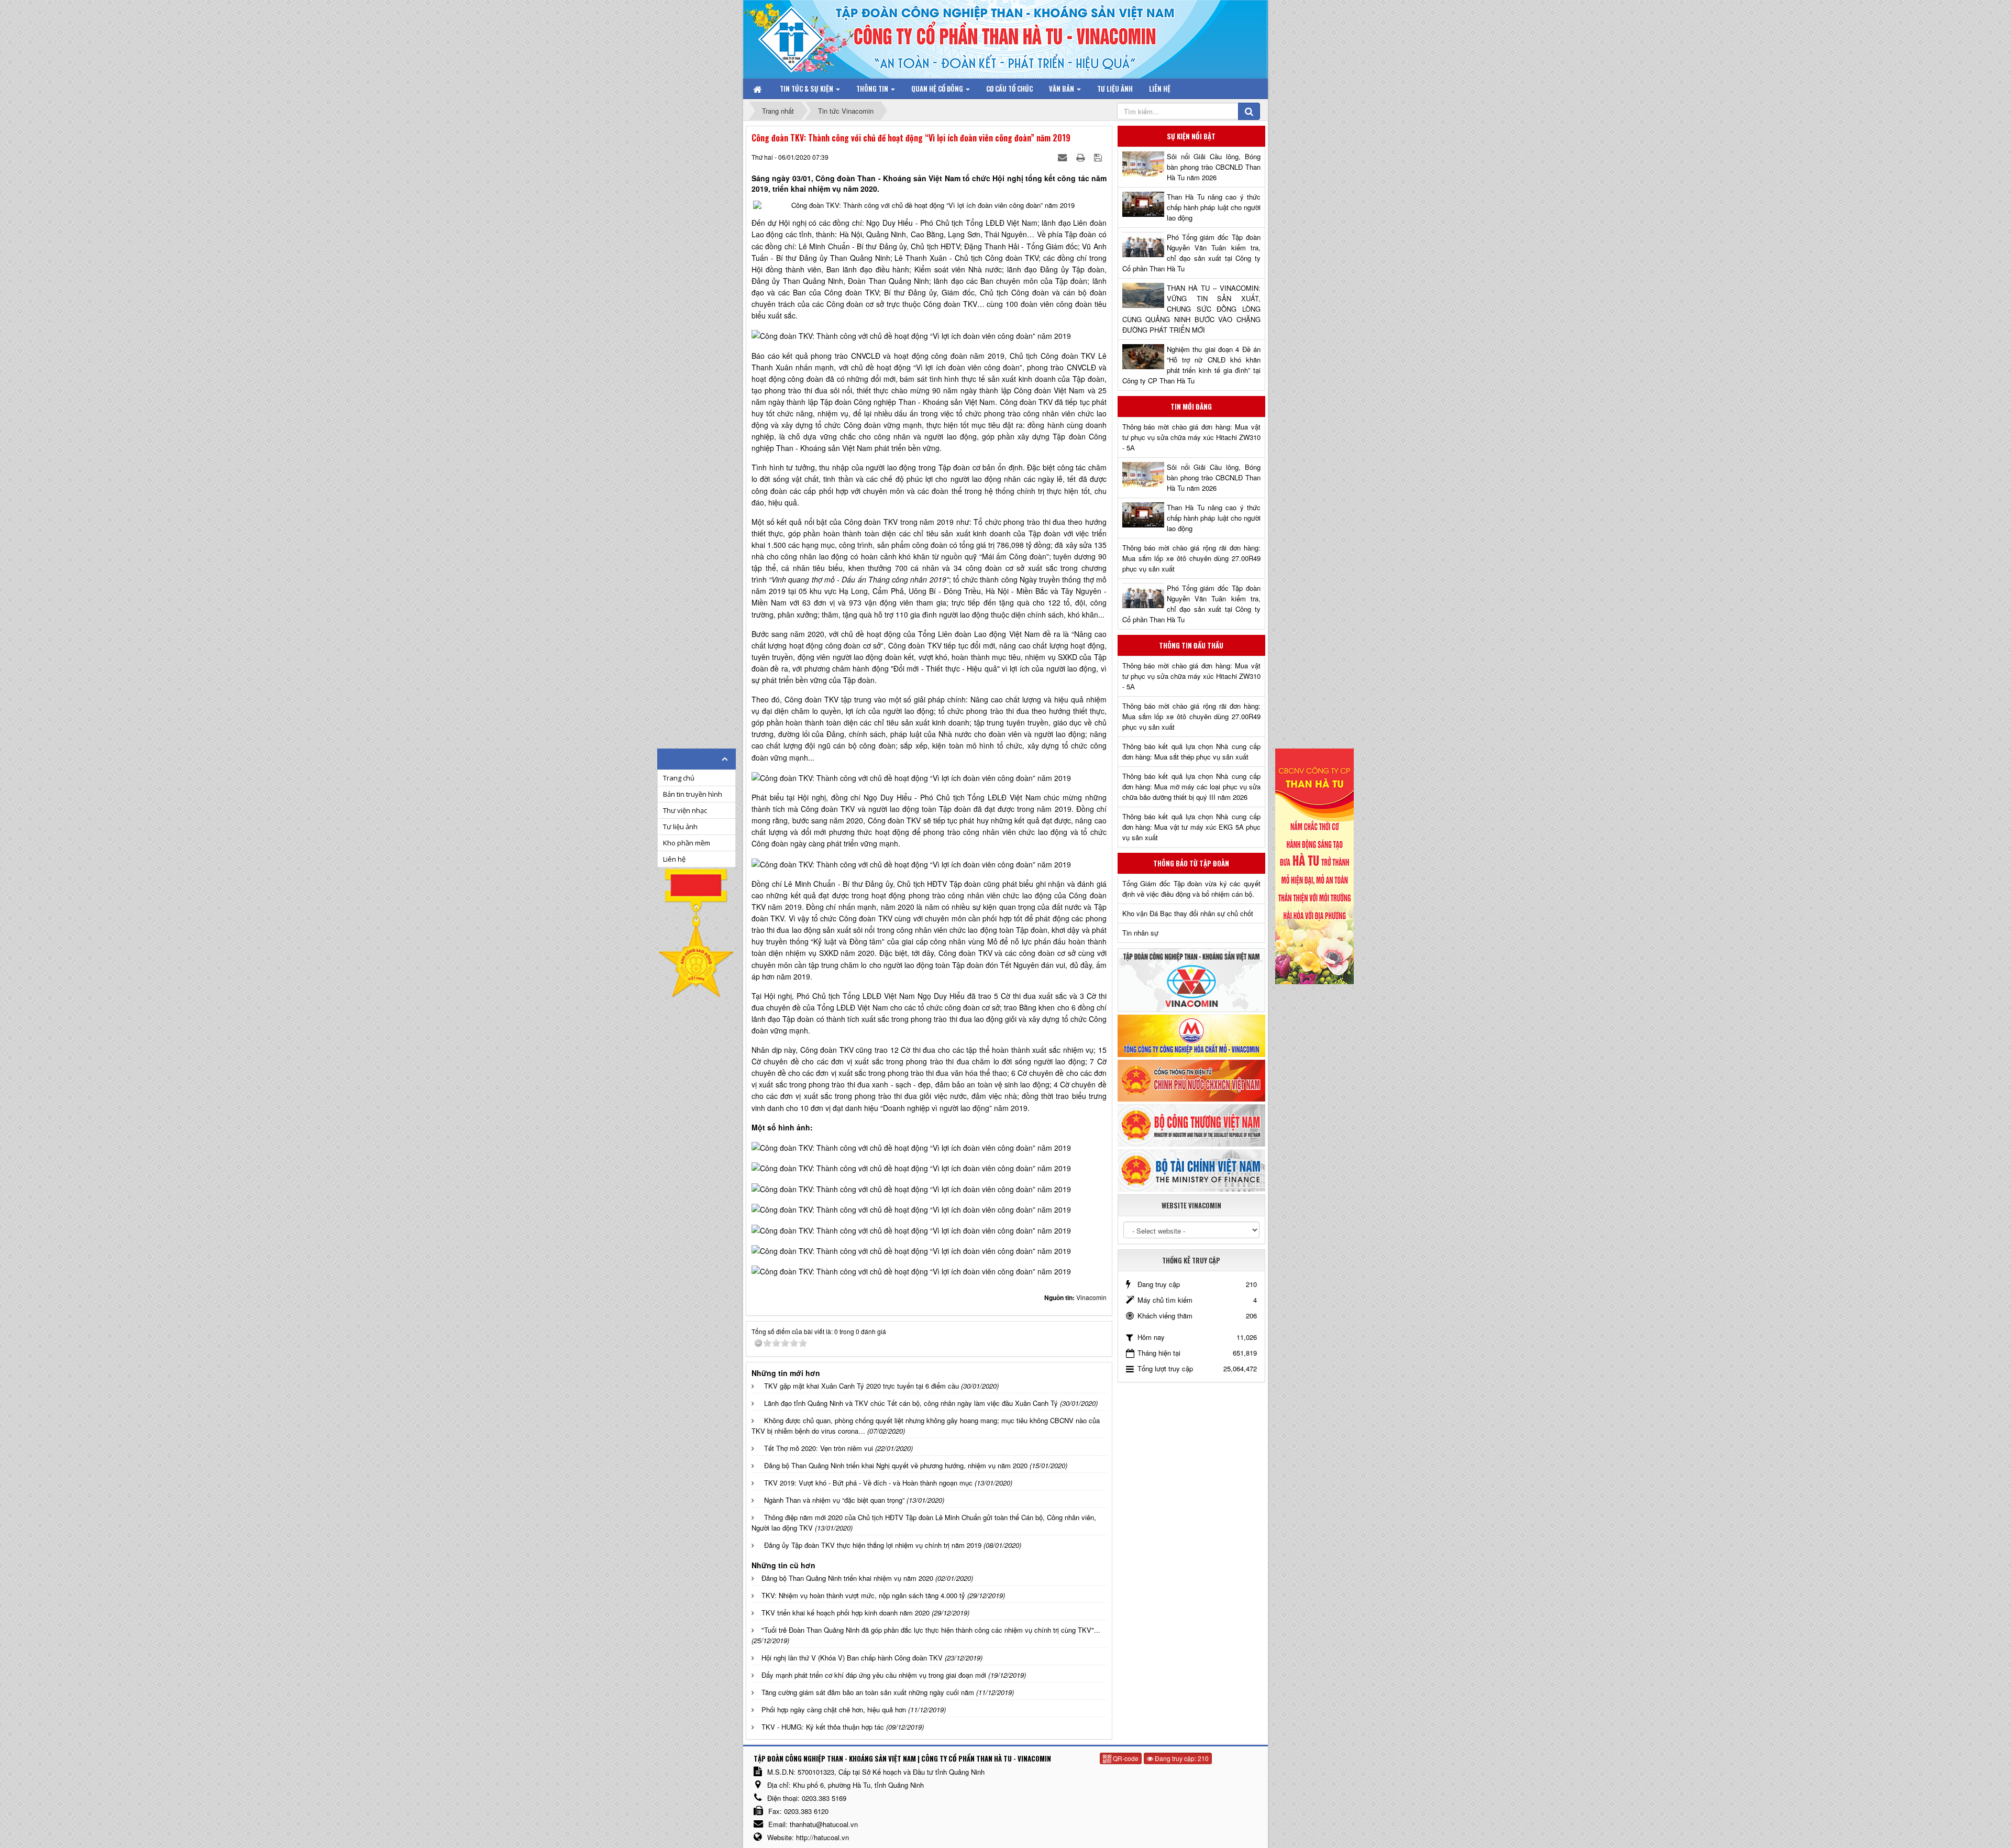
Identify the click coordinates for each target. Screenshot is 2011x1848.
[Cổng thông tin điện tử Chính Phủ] (1191, 1079)
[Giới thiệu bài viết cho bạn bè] (1063, 157)
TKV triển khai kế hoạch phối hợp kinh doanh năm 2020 (846, 1613)
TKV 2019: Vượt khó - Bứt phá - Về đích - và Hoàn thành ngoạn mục (868, 1483)
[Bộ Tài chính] (1191, 1169)
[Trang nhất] (758, 89)
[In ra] (1081, 157)
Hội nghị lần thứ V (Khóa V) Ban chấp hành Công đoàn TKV (852, 1658)
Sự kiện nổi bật (1191, 136)
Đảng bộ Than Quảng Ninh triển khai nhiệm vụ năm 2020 (847, 1578)
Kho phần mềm (687, 843)
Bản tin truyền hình (693, 794)
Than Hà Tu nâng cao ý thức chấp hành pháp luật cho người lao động (1214, 207)
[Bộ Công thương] (1191, 1124)
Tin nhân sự (1140, 933)
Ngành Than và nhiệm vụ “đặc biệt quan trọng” (834, 1500)
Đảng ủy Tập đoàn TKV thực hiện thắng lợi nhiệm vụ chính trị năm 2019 (873, 1545)
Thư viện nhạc (685, 810)
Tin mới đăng (1191, 406)
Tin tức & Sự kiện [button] (807, 89)
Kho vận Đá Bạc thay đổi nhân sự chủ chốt (1188, 913)
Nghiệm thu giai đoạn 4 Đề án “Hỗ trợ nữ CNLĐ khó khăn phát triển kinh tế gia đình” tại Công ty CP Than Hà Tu (1191, 365)
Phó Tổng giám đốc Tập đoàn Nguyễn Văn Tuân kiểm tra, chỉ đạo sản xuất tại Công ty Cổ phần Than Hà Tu (1191, 253)
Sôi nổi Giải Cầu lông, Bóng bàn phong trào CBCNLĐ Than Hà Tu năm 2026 (1214, 167)
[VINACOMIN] (1191, 979)
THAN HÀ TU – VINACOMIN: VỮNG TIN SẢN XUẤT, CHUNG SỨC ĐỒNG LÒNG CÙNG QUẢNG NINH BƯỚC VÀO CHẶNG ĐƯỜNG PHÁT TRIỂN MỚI (1191, 309)
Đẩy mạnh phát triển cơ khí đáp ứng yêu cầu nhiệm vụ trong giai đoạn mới (874, 1675)
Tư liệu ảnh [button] (1115, 89)
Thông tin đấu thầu (1191, 645)
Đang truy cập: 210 (1181, 1758)
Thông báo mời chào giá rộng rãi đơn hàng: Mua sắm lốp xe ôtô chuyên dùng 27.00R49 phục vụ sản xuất (1191, 558)
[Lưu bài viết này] (1099, 157)
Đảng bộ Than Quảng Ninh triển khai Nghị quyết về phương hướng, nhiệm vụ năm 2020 (896, 1465)
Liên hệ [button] (1160, 89)
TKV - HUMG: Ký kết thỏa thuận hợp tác (823, 1727)
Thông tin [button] (873, 89)
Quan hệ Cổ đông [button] (938, 89)
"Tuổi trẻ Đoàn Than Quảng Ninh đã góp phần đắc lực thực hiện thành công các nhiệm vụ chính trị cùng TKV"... (931, 1630)
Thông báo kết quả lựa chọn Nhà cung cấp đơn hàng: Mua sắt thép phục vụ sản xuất (1191, 751)
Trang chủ (679, 778)
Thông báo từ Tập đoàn (1191, 863)
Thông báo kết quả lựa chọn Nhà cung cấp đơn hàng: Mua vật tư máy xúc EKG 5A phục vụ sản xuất (1191, 827)
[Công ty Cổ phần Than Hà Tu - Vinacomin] (799, 36)
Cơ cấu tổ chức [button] (1009, 89)
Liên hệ (674, 859)
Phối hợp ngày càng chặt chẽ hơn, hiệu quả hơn (834, 1709)
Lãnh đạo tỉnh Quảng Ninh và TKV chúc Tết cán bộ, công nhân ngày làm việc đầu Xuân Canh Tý (911, 1403)
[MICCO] (1191, 1035)
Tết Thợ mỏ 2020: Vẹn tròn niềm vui (819, 1448)
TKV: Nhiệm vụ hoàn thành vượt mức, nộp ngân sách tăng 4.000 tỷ (863, 1595)
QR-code (1125, 1758)
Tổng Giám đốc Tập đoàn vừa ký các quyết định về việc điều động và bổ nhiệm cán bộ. (1191, 889)
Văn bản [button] (1062, 89)
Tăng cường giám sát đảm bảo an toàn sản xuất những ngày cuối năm (868, 1692)
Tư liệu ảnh (680, 827)
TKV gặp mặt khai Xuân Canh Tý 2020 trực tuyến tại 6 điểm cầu (861, 1386)
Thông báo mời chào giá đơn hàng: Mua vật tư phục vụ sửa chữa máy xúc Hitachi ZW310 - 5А (1191, 437)
